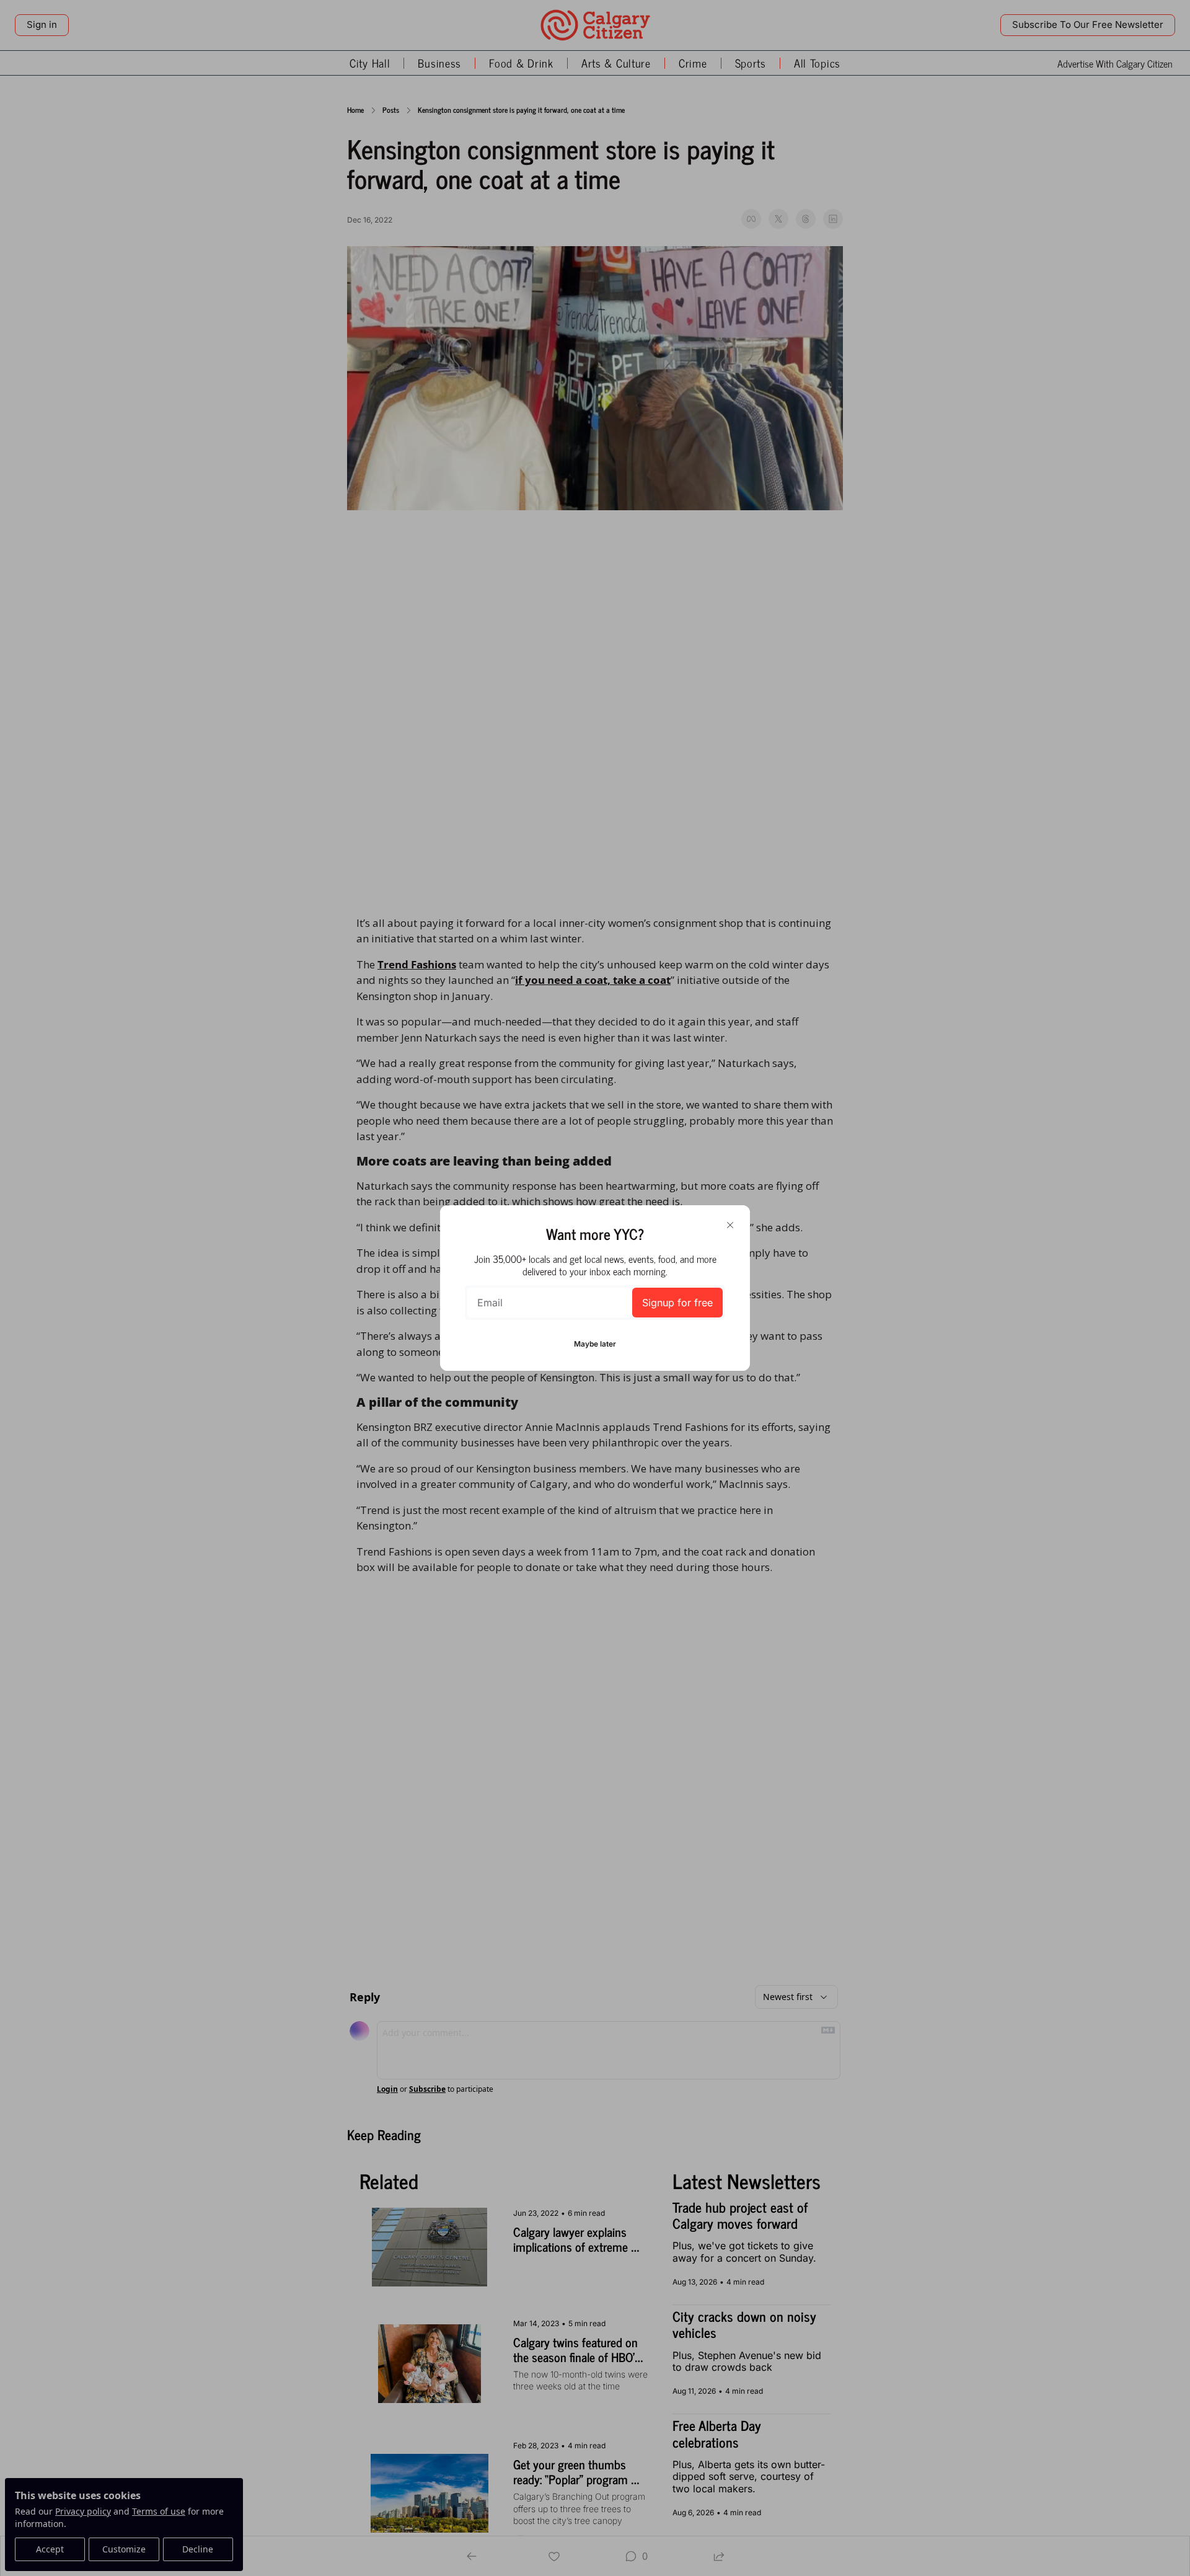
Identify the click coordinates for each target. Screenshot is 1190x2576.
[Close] (730, 1225)
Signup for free (677, 1303)
